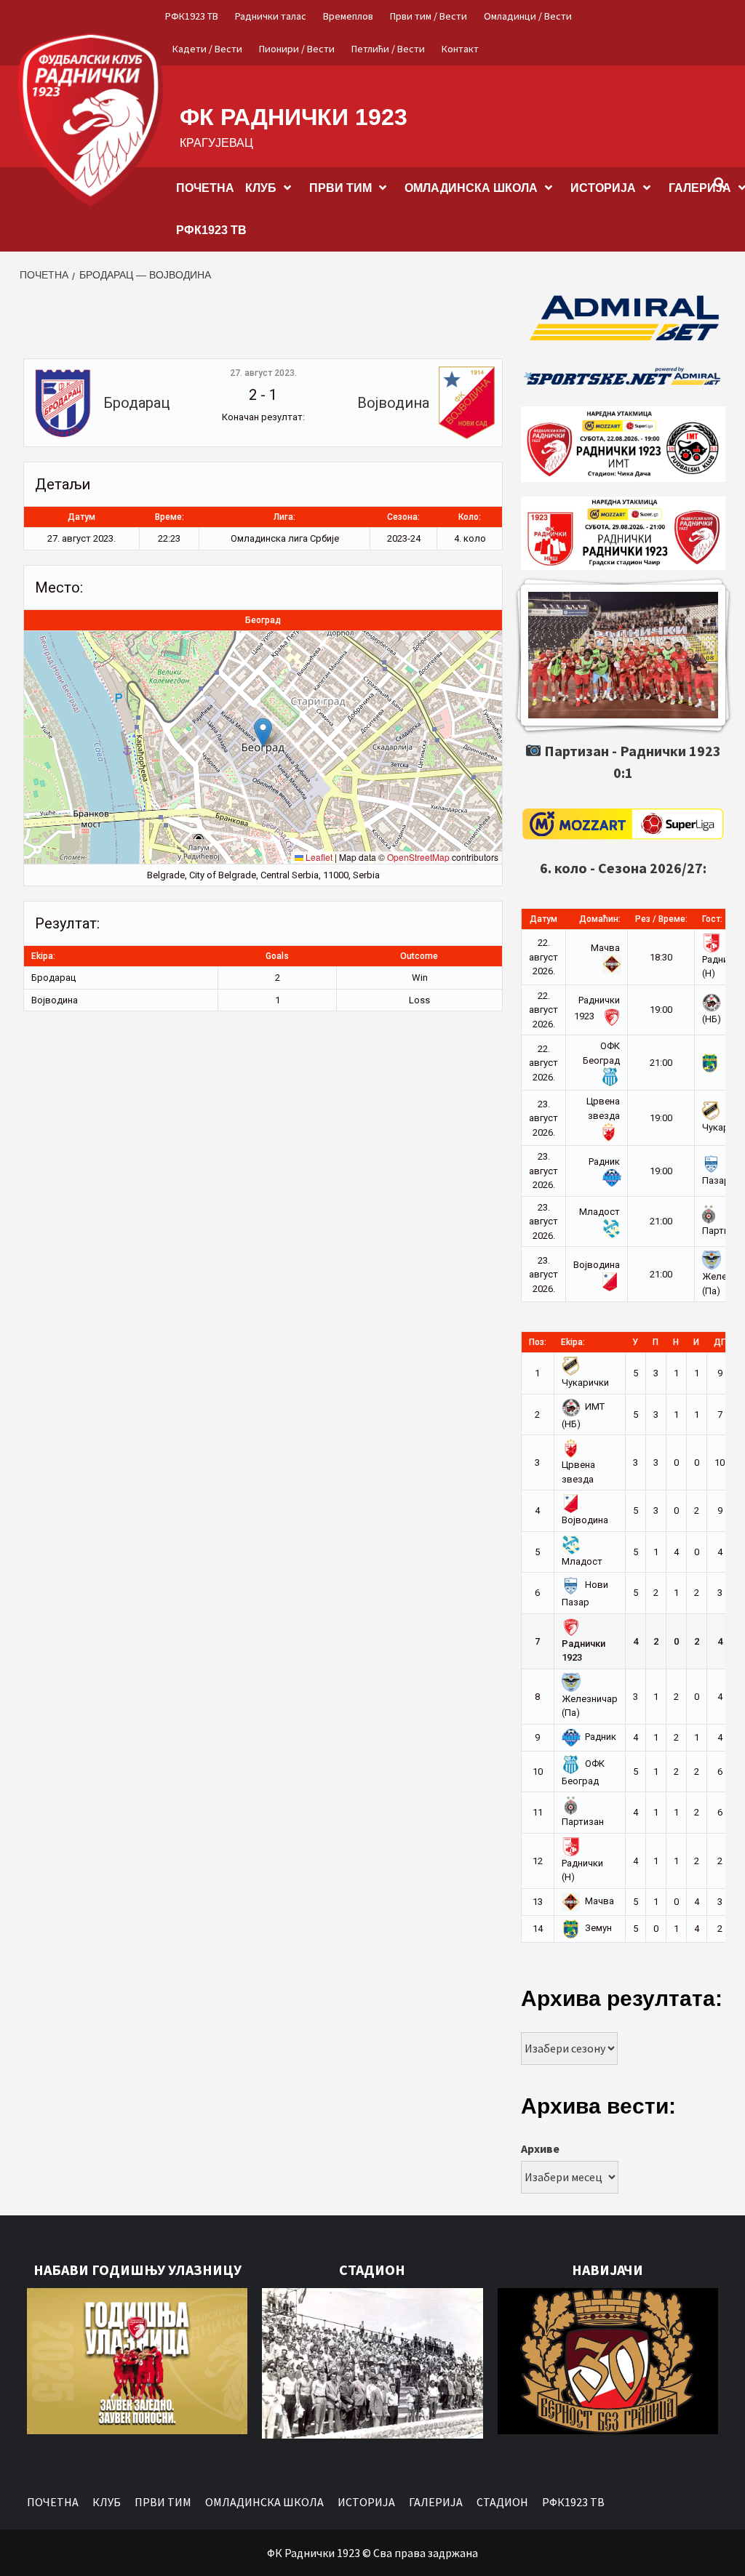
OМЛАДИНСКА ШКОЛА (471, 188)
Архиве (540, 2148)
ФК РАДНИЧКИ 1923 (294, 117)
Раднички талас (271, 16)
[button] (263, 733)
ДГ (720, 1342)
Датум (543, 919)
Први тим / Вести (429, 16)
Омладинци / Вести (528, 16)
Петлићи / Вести (388, 49)
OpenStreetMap (418, 857)
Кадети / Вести (207, 49)
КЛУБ (261, 188)
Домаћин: (600, 919)
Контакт (460, 49)
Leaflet (318, 857)
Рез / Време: (661, 919)
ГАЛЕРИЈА (436, 2502)
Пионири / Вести (297, 49)
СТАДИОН (502, 2502)
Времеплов (348, 16)
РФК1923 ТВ (192, 16)
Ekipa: (573, 1342)
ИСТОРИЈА (603, 188)
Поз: (538, 1342)
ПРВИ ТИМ (340, 188)
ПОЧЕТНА (205, 188)
